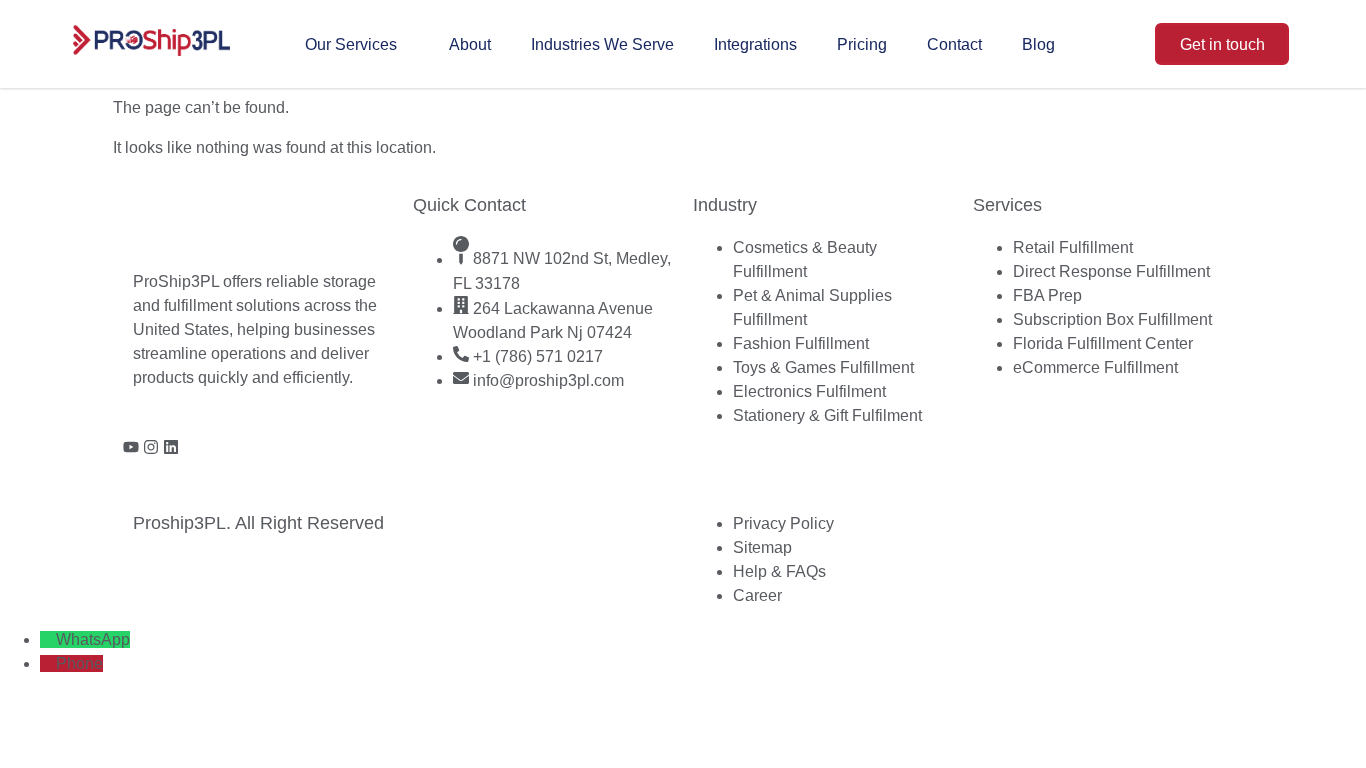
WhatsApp (93, 639)
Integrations (755, 44)
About (470, 44)
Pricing (862, 44)
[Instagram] (151, 447)
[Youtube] (131, 447)
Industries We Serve (602, 44)
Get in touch (1222, 44)
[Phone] (48, 663)
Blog (1038, 44)
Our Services (351, 44)
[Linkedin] (171, 447)
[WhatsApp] (48, 639)
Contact (954, 44)
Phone (79, 663)
